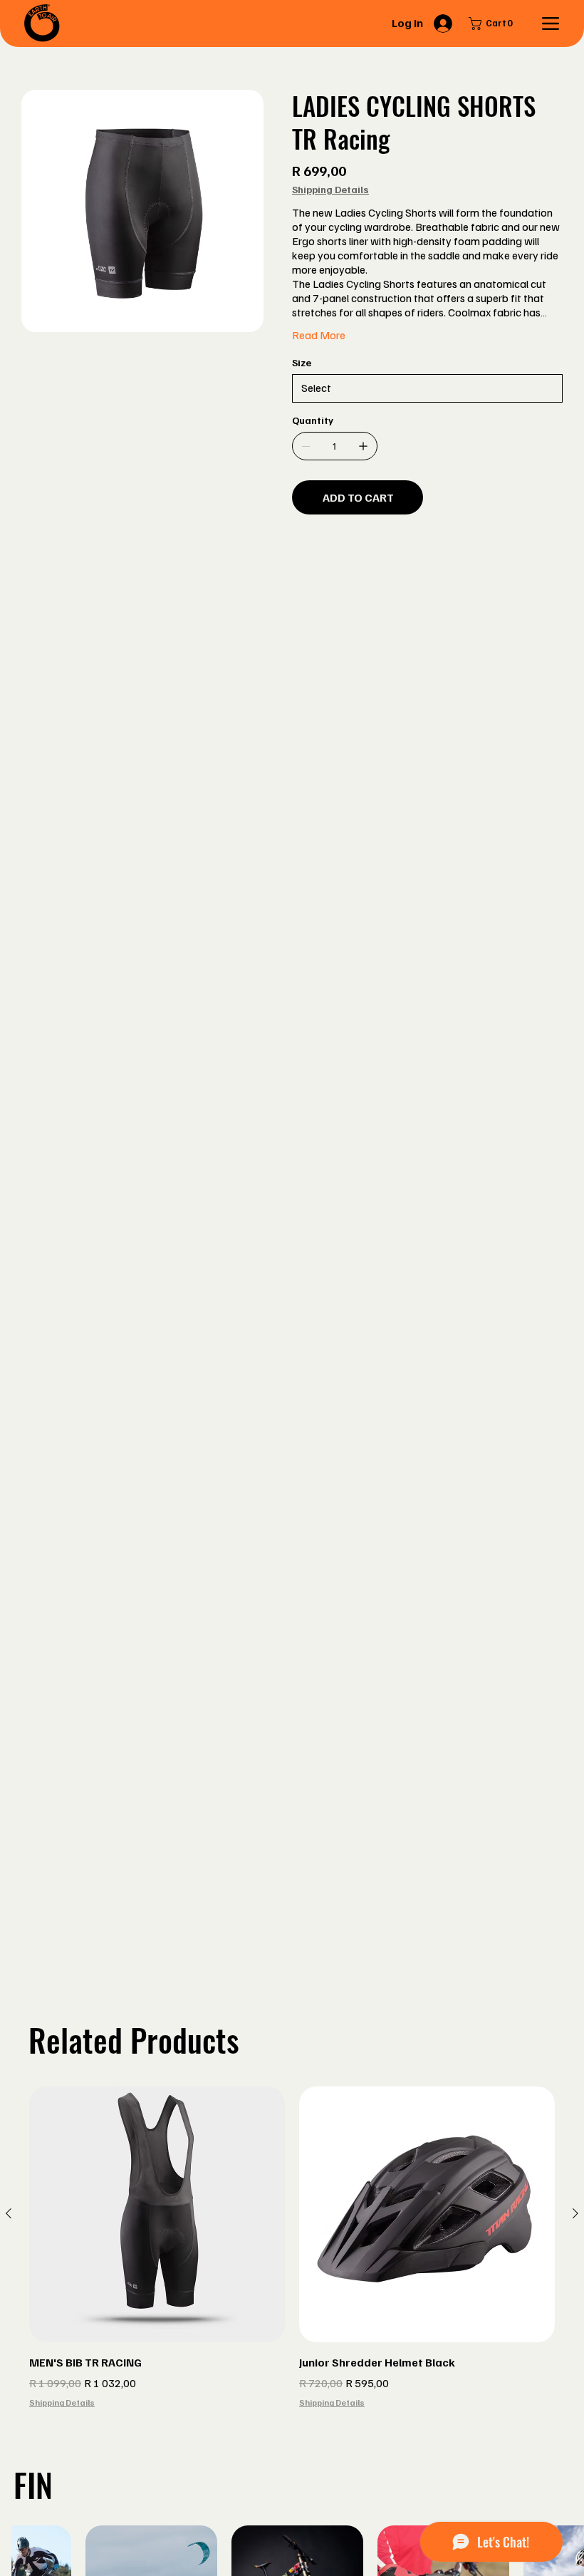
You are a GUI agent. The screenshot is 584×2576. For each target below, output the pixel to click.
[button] (494, 24)
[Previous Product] (9, 2213)
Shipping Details (62, 2402)
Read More (319, 335)
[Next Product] (575, 2213)
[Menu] (550, 24)
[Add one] (363, 446)
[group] (292, 2248)
